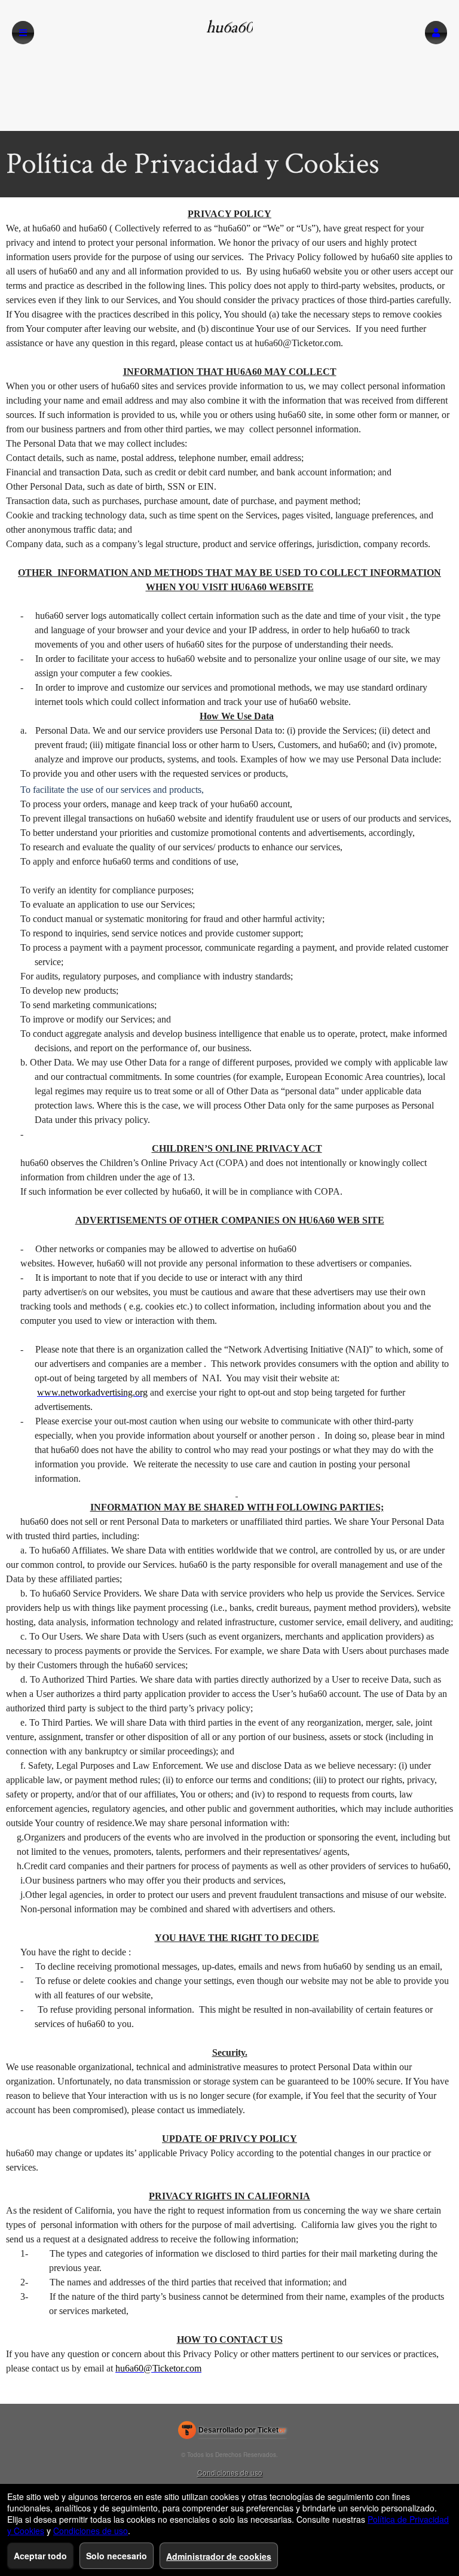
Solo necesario (117, 2556)
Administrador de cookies (219, 2556)
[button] (436, 33)
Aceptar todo (40, 2556)
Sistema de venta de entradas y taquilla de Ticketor (232, 2432)
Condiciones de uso (230, 2472)
